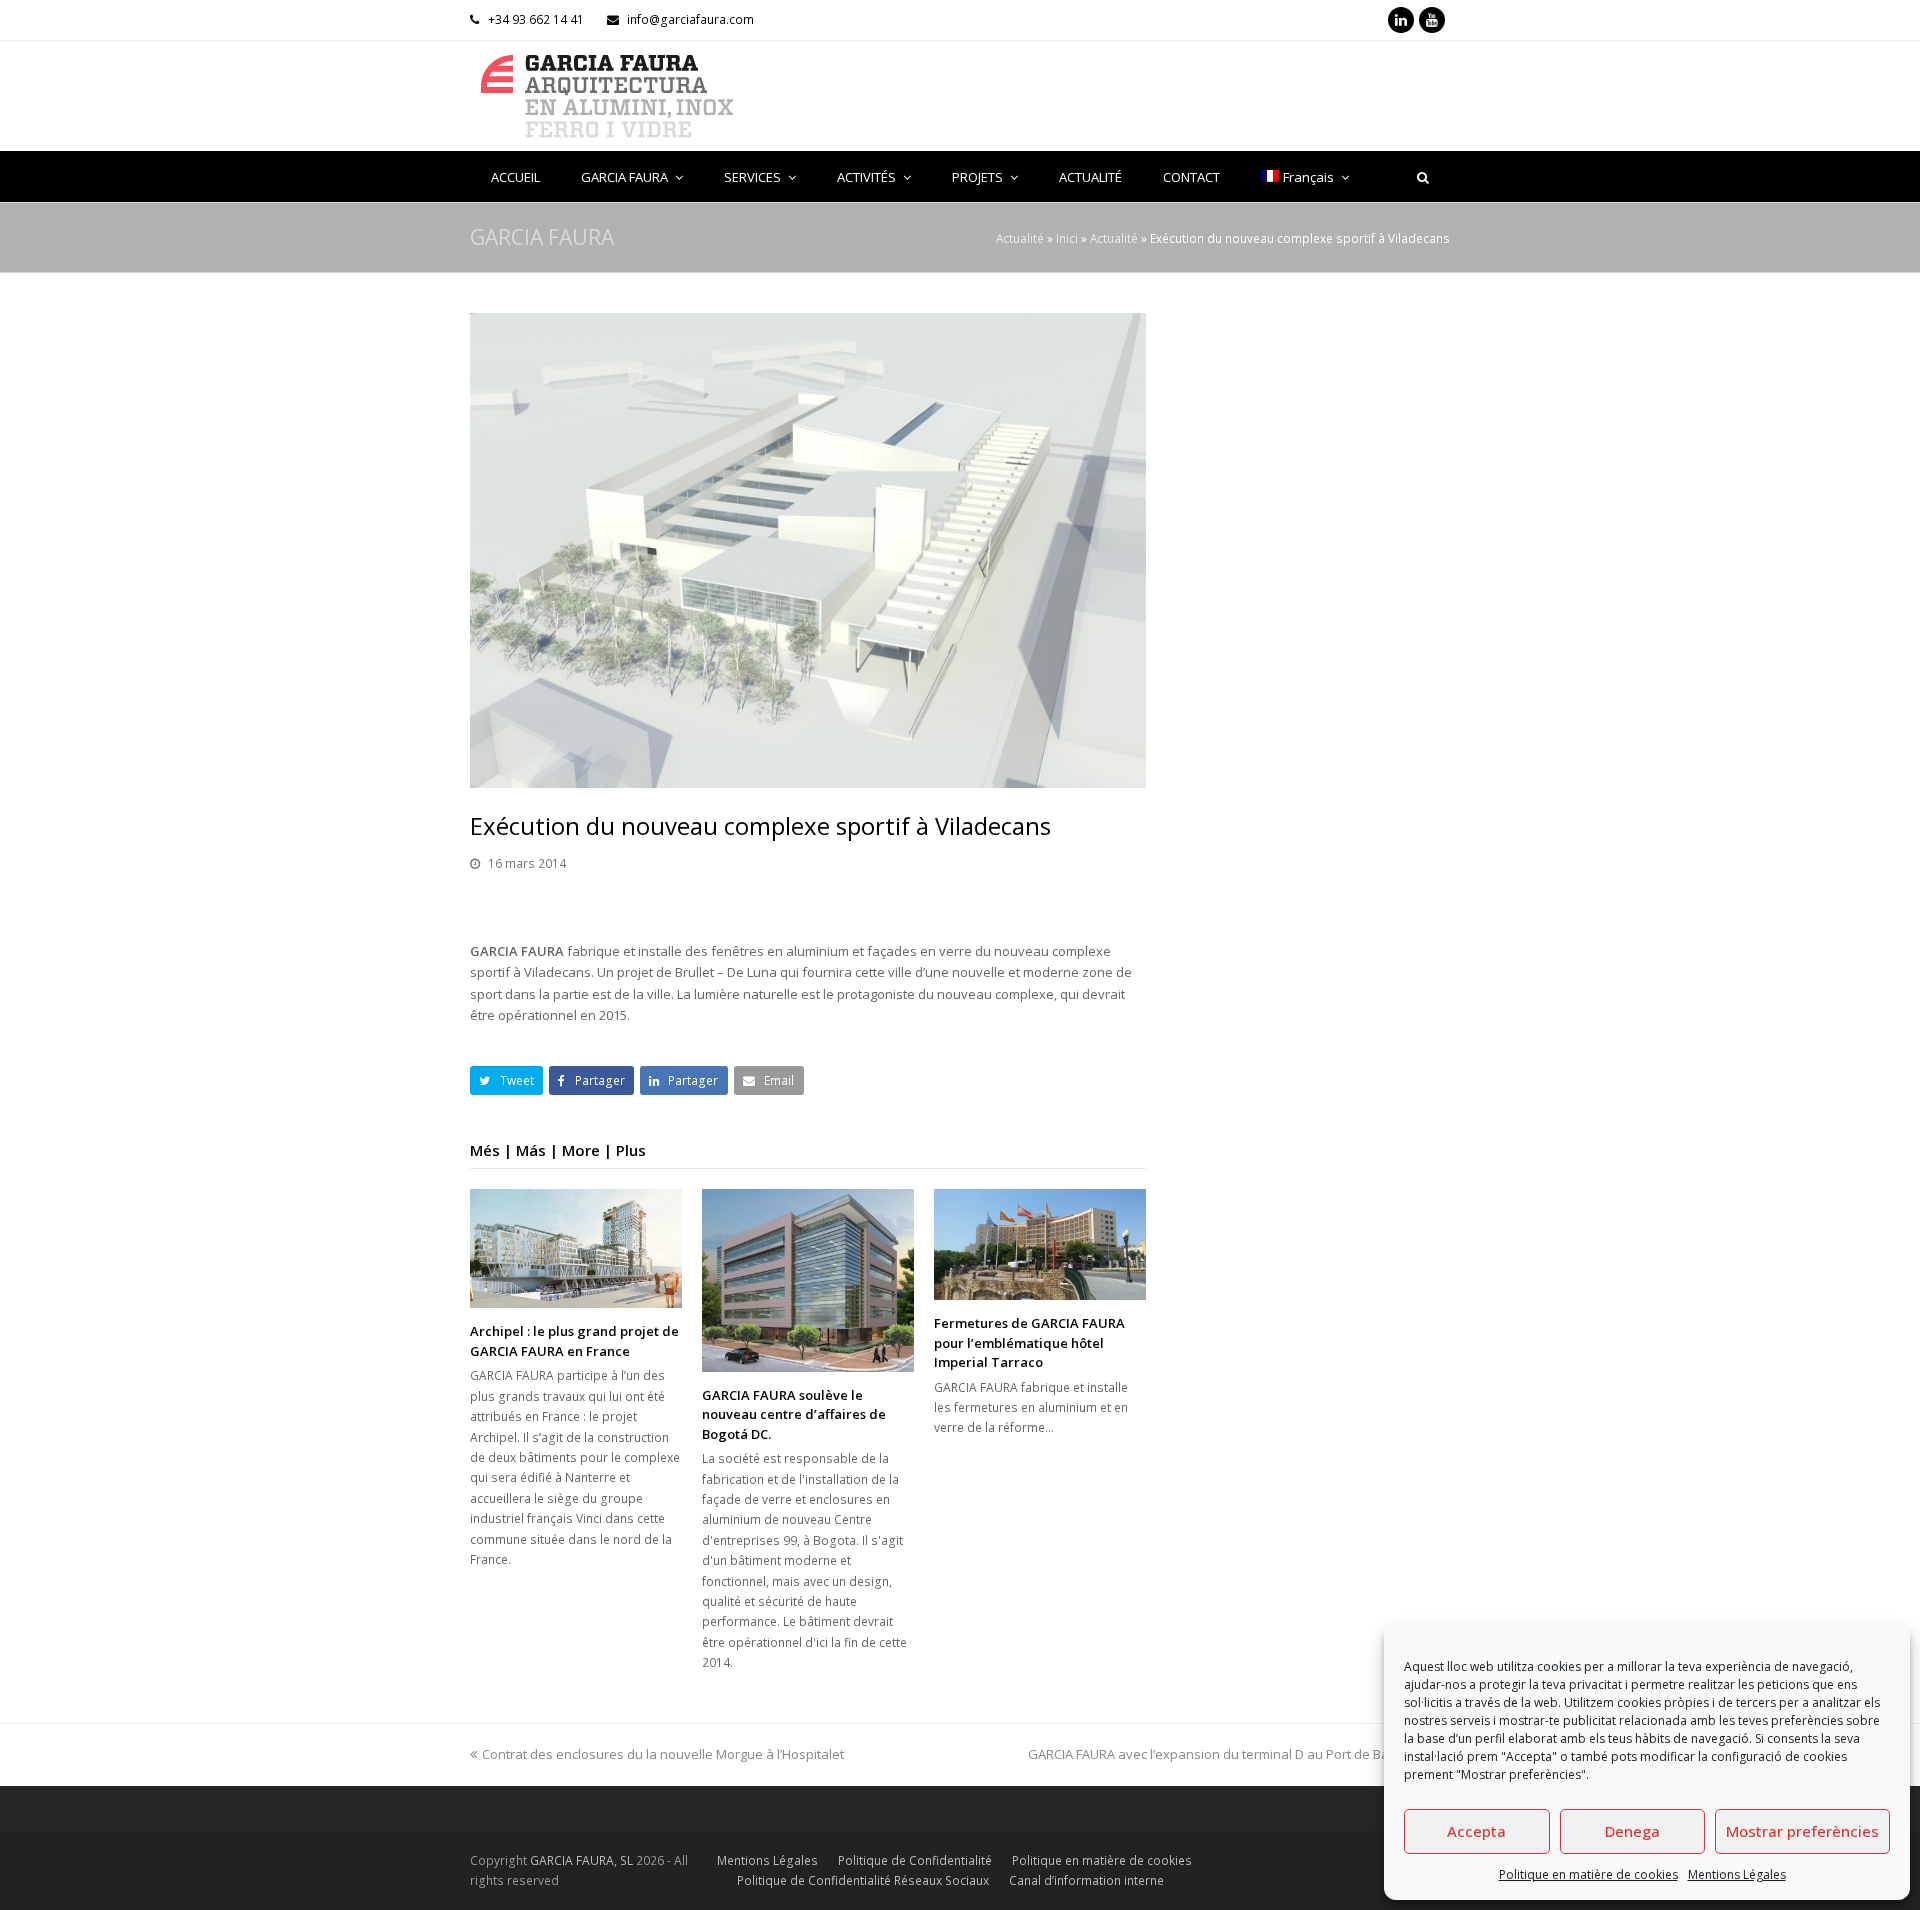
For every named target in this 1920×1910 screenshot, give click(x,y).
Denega (1632, 1831)
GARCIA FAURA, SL (581, 1860)
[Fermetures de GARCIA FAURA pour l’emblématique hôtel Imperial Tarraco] (1040, 1244)
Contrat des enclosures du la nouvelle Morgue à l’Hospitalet (663, 1754)
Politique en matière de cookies (1588, 1874)
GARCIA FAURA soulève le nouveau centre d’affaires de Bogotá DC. (794, 1414)
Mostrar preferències (1802, 1831)
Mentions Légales (1737, 1874)
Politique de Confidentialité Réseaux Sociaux (863, 1880)
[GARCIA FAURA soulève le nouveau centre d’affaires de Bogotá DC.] (808, 1280)
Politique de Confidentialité (915, 1860)
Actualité (1020, 238)
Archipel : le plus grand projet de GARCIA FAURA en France (574, 1341)
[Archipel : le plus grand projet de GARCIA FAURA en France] (576, 1248)
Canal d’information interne (1086, 1880)
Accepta (1476, 1831)
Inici (1067, 238)
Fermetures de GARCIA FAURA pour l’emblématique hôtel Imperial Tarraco (1029, 1342)
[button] (506, 1080)
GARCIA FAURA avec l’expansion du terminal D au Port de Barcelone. (1233, 1754)
